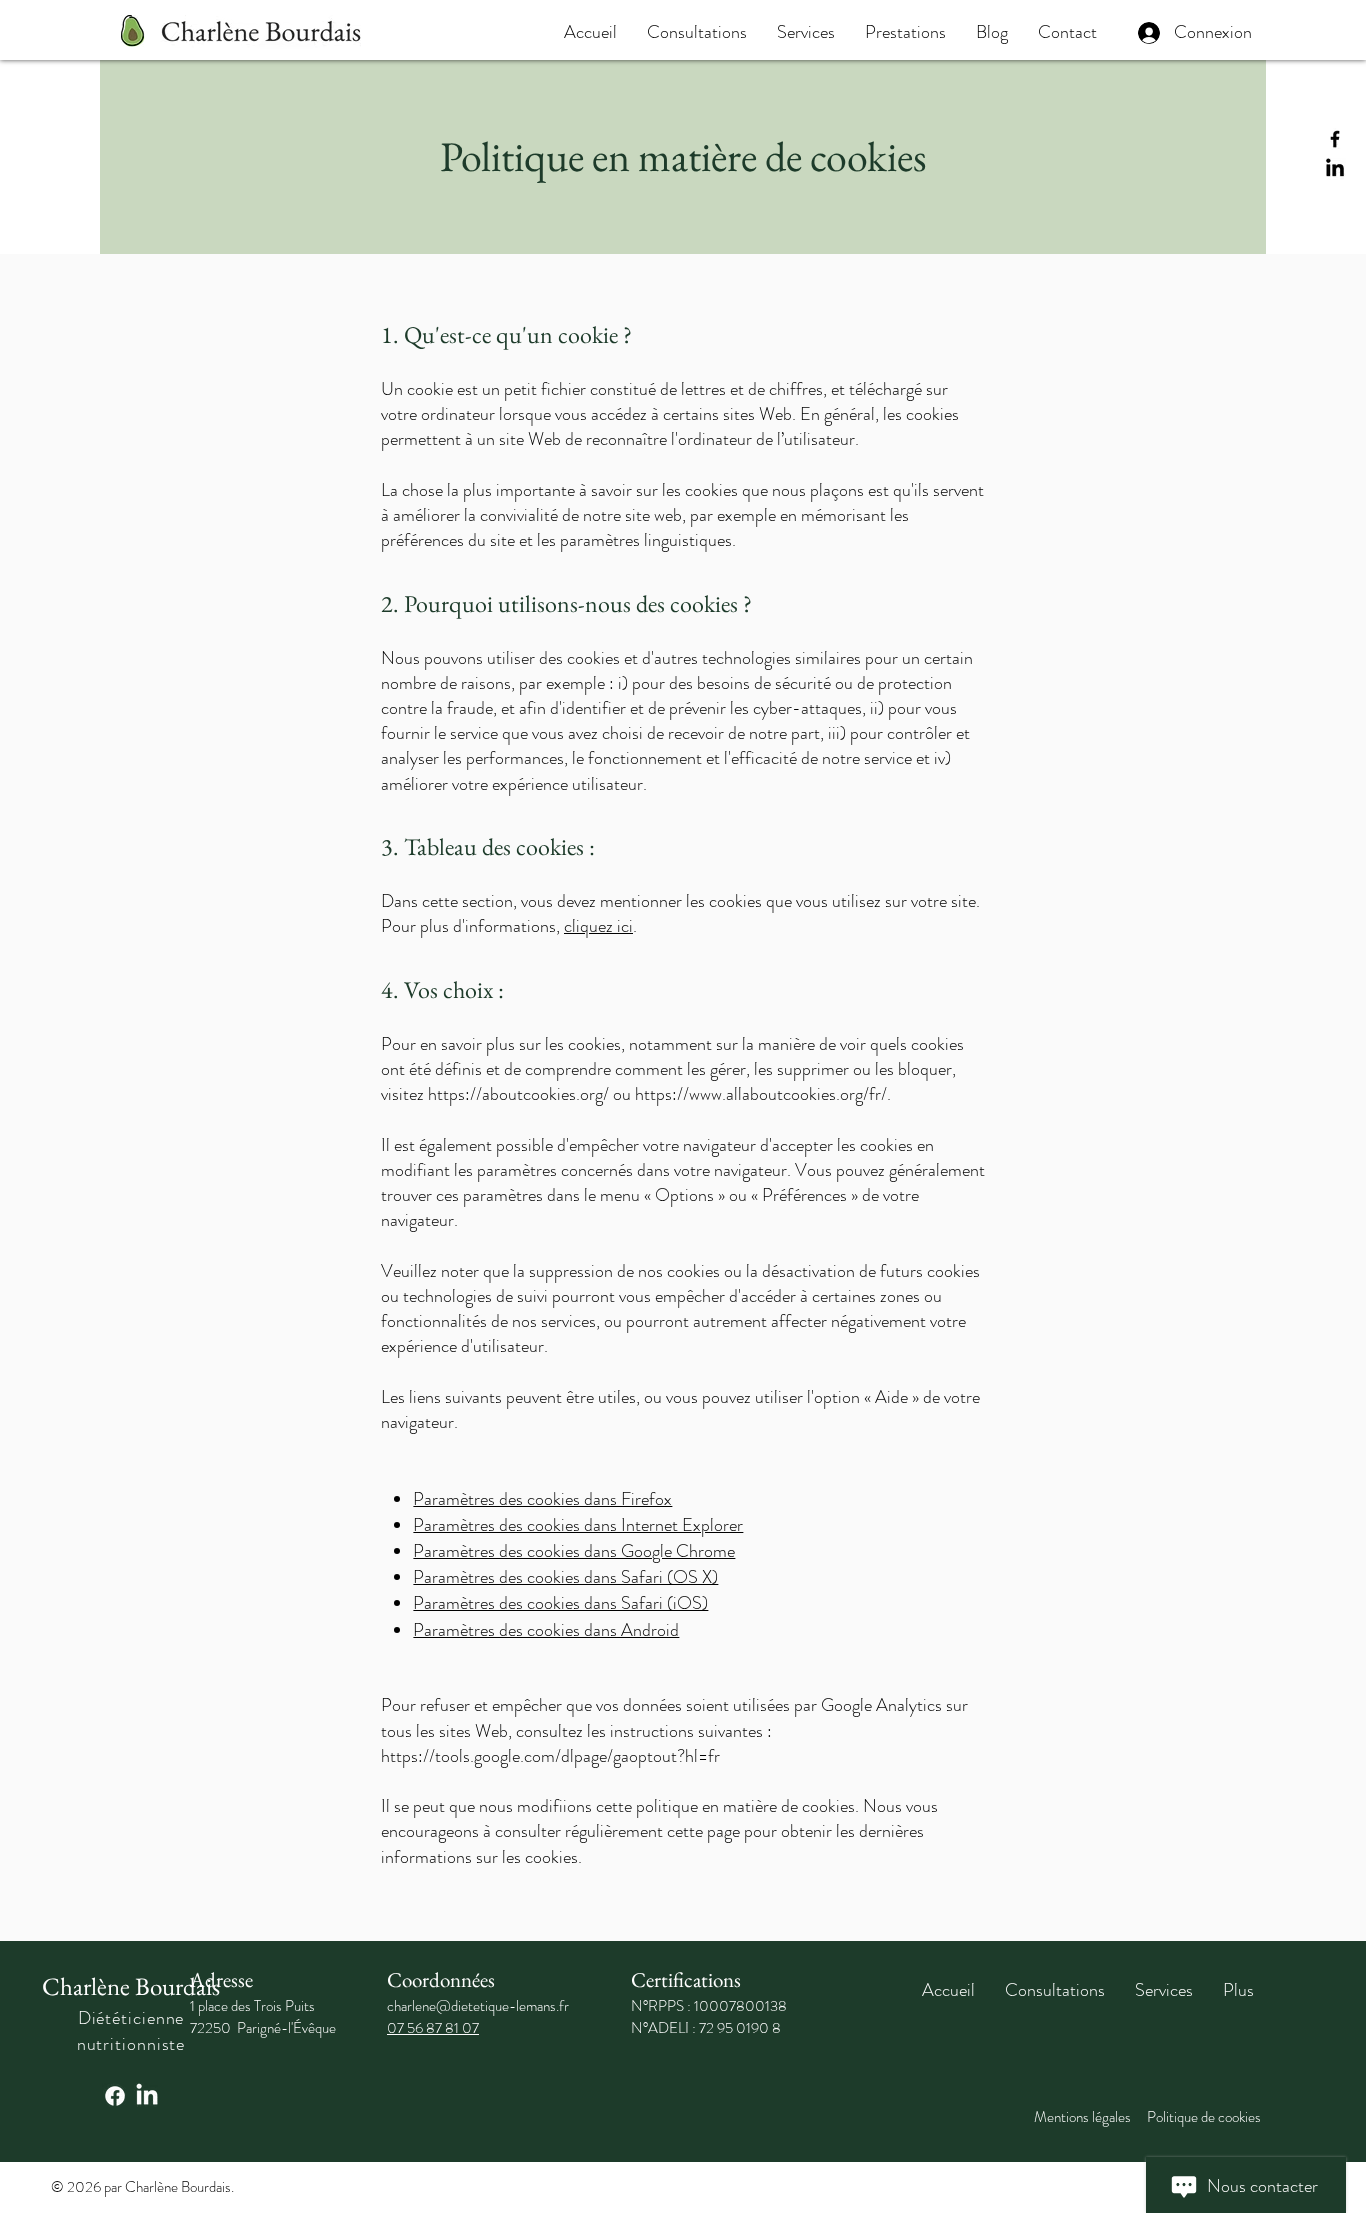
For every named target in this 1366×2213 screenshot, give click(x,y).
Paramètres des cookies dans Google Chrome (574, 1551)
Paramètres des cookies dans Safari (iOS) (560, 1603)
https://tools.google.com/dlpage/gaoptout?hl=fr (550, 1756)
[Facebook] (1335, 139)
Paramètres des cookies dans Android (546, 1630)
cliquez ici (598, 926)
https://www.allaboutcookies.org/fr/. (763, 1094)
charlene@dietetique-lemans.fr (478, 2006)
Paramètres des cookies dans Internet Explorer (578, 1525)
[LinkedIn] (1335, 169)
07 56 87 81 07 (433, 2028)
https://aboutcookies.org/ (518, 1094)
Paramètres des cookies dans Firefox (542, 1499)
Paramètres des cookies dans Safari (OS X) (565, 1577)
